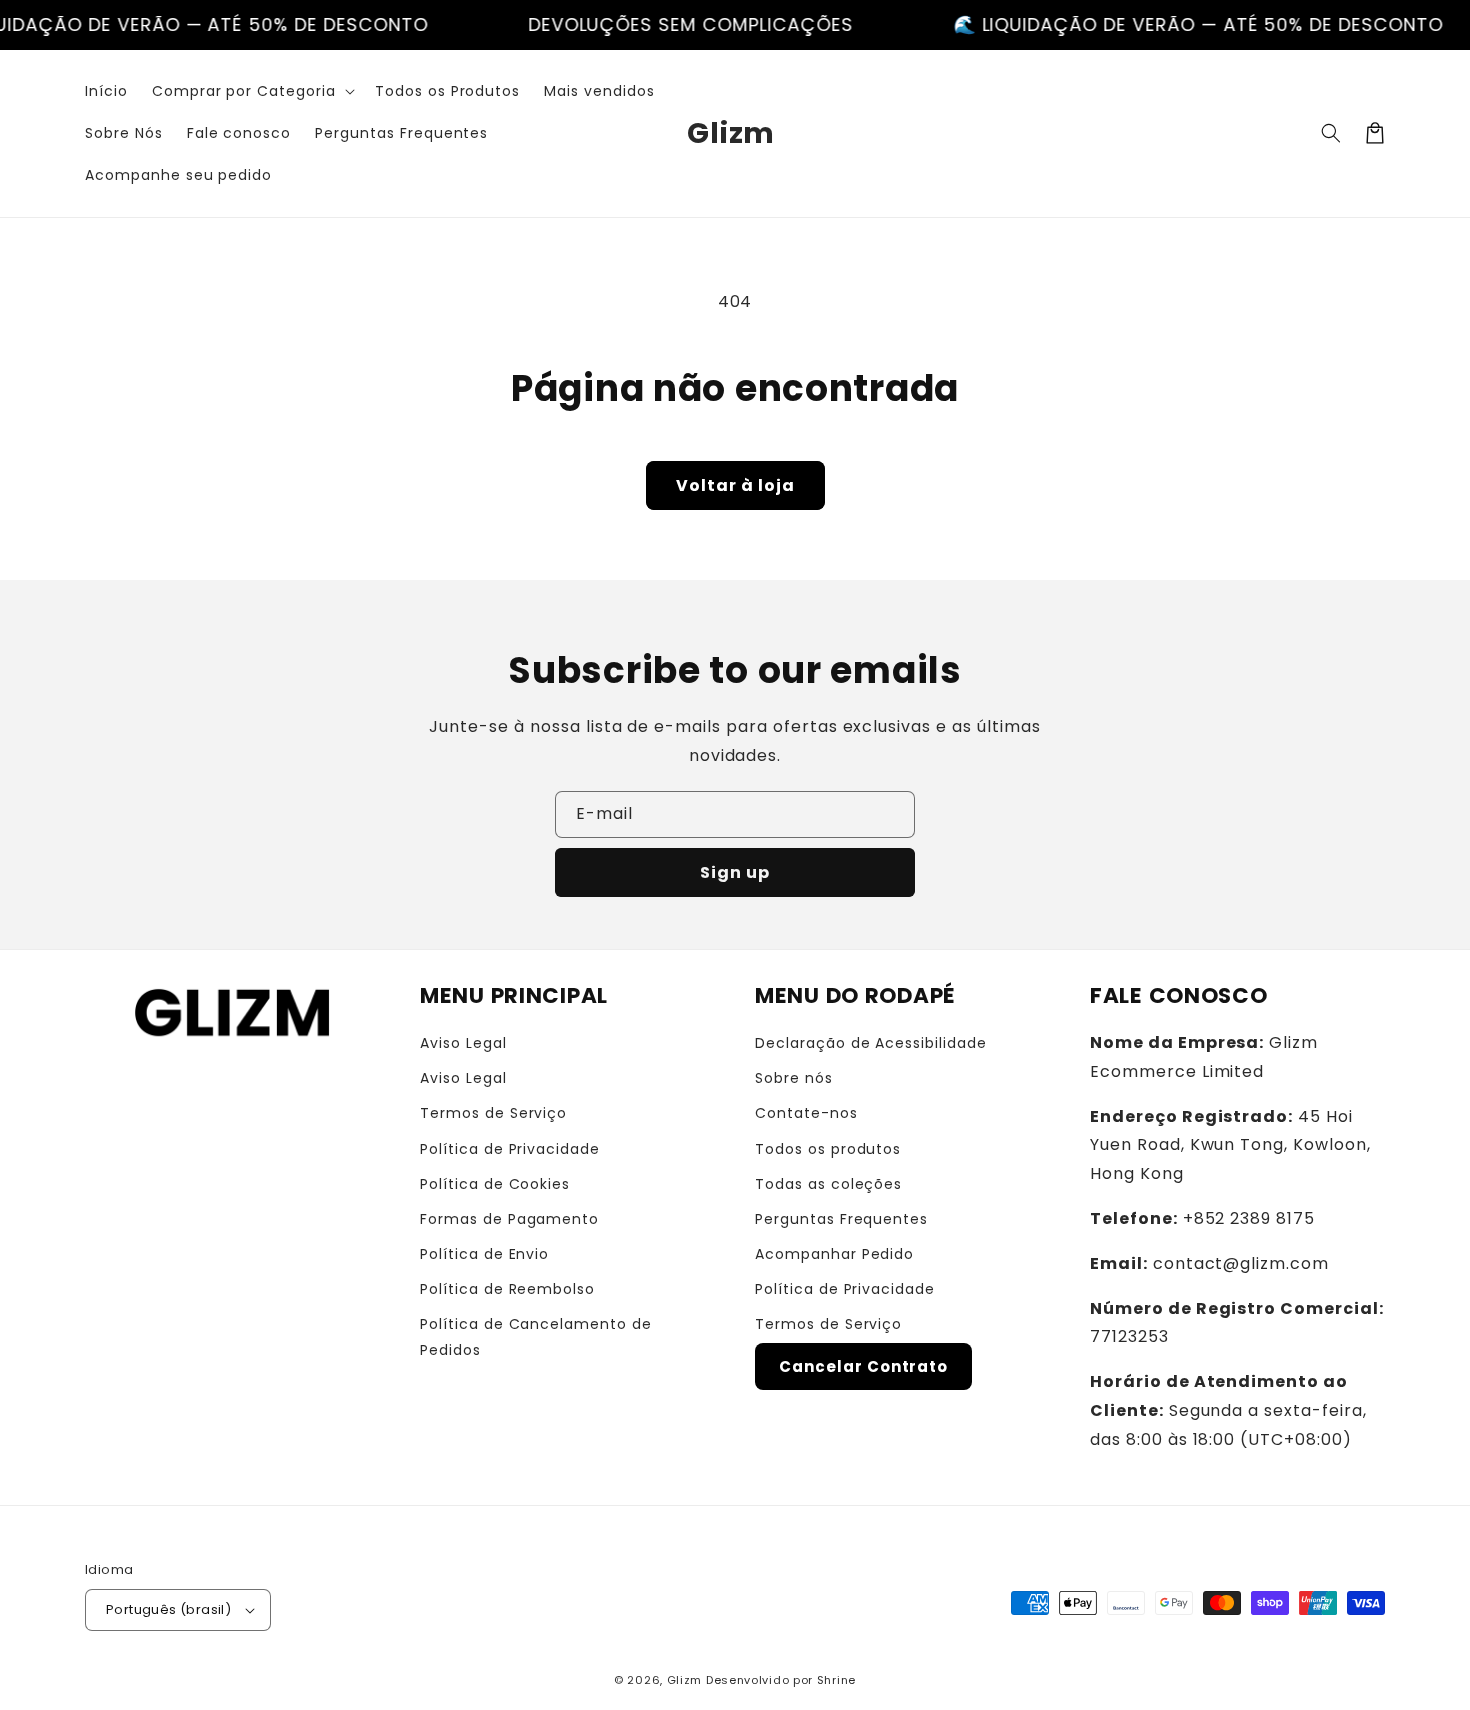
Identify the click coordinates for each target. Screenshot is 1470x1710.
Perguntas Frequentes (841, 1219)
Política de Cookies (495, 1184)
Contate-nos (806, 1113)
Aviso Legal (463, 1043)
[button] (251, 91)
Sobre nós (794, 1078)
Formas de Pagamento (509, 1219)
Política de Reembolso (507, 1289)
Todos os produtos (828, 1149)
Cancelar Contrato (863, 1366)
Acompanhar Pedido (834, 1254)
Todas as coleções (828, 1184)
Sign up (735, 872)
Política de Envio (484, 1254)
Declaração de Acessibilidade (871, 1043)
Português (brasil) (168, 1609)
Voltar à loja (735, 485)
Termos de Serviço (493, 1113)
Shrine (836, 1680)
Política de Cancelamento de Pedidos (536, 1336)
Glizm (685, 1680)
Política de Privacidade (510, 1149)
